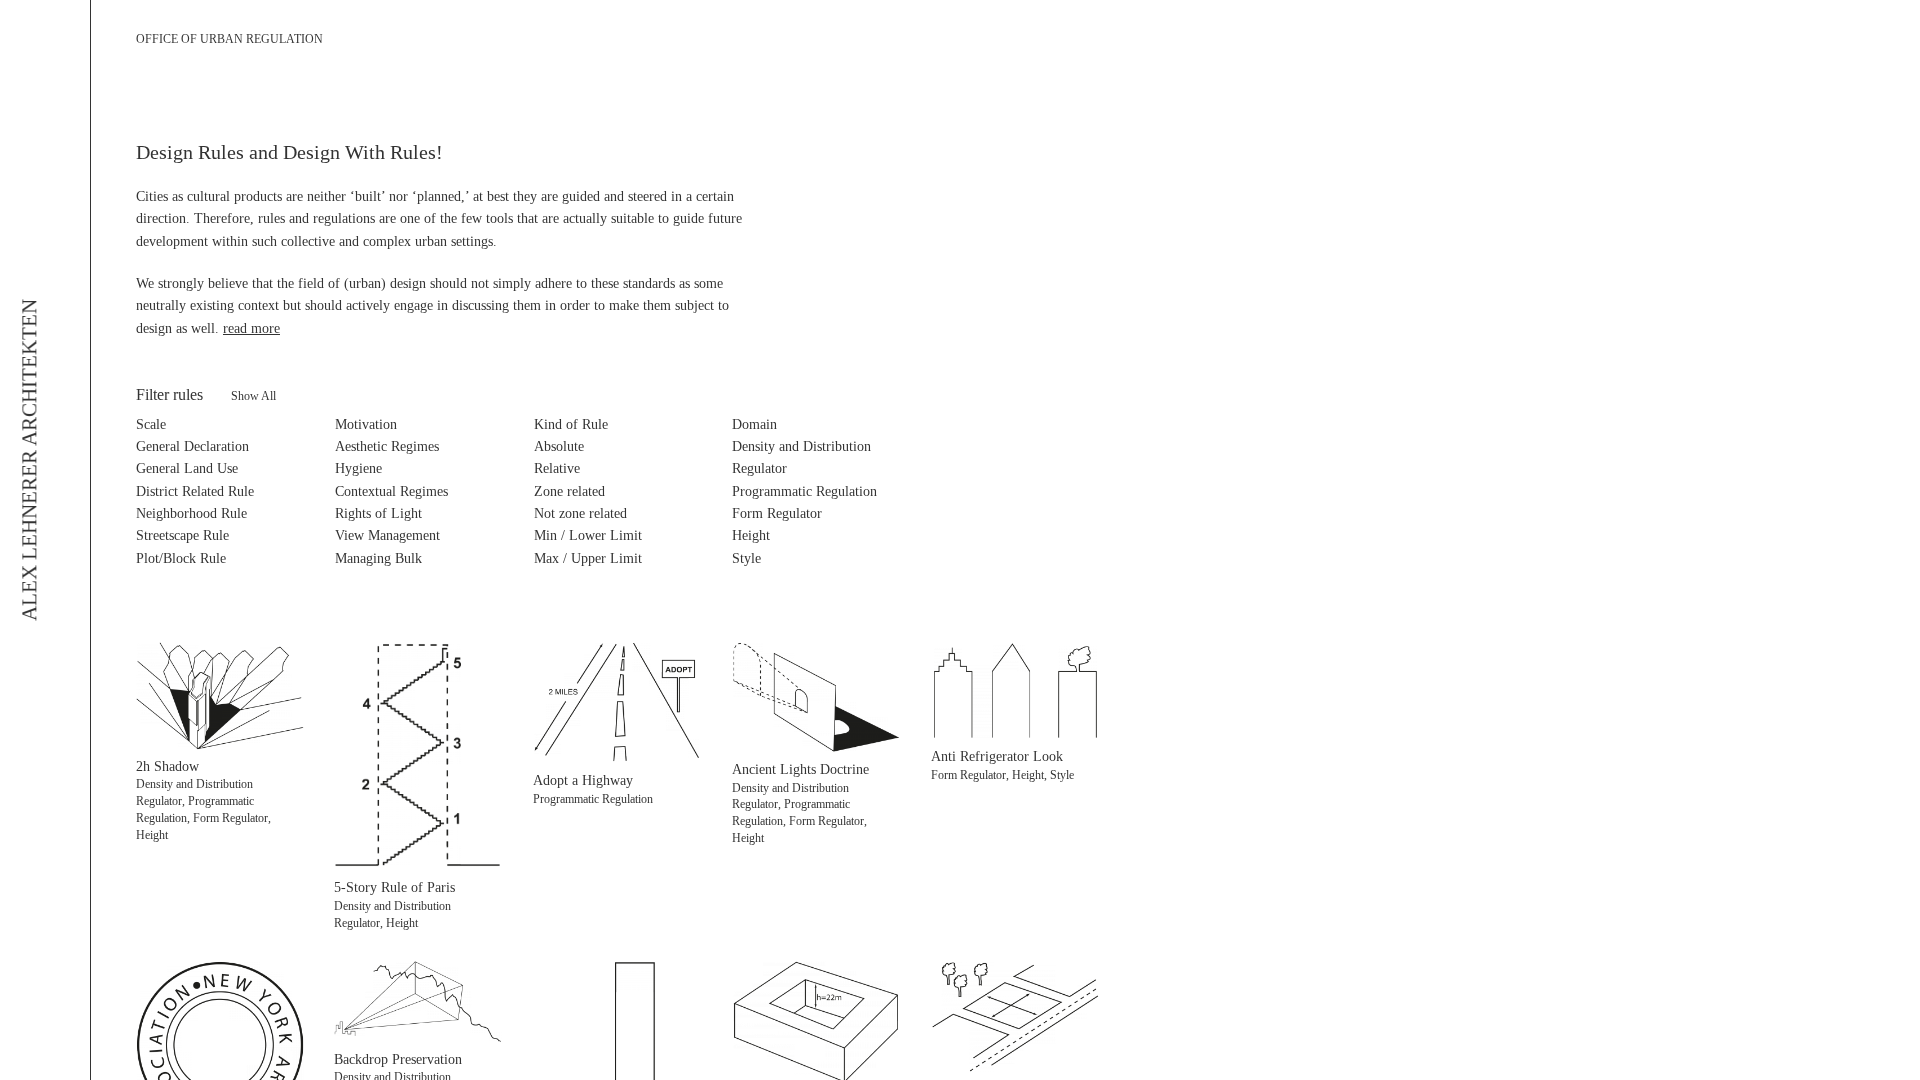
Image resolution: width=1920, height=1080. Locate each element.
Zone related (569, 491)
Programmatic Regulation (804, 491)
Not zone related (580, 513)
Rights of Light (378, 513)
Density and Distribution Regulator (801, 457)
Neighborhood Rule (191, 513)
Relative (557, 468)
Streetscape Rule (182, 535)
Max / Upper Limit (588, 558)
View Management (387, 535)
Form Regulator (777, 513)
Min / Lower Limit (588, 535)
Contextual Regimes (391, 491)
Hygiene (358, 468)
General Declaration (192, 446)
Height (751, 535)
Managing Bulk (378, 558)
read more (251, 328)
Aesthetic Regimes (387, 446)
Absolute (559, 446)
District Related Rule (195, 491)
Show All (253, 396)
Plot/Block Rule (181, 558)
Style (746, 558)
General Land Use (187, 468)
